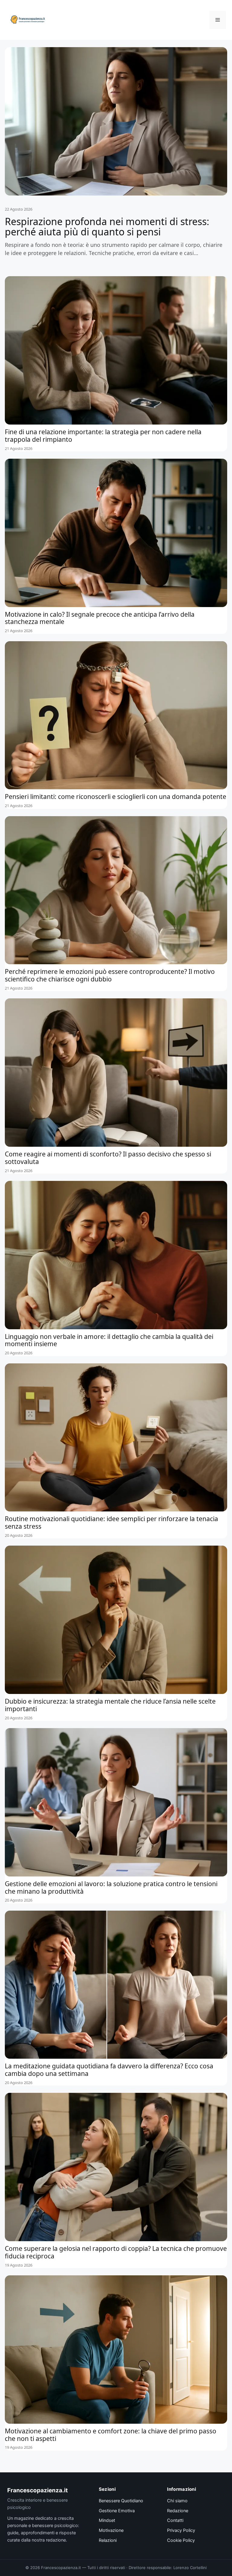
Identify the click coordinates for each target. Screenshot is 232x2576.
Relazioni (108, 2540)
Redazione (178, 2511)
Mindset (107, 2520)
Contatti (175, 2520)
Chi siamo (177, 2501)
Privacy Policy (181, 2530)
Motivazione (111, 2530)
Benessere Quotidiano (121, 2501)
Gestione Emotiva (117, 2511)
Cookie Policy (181, 2540)
